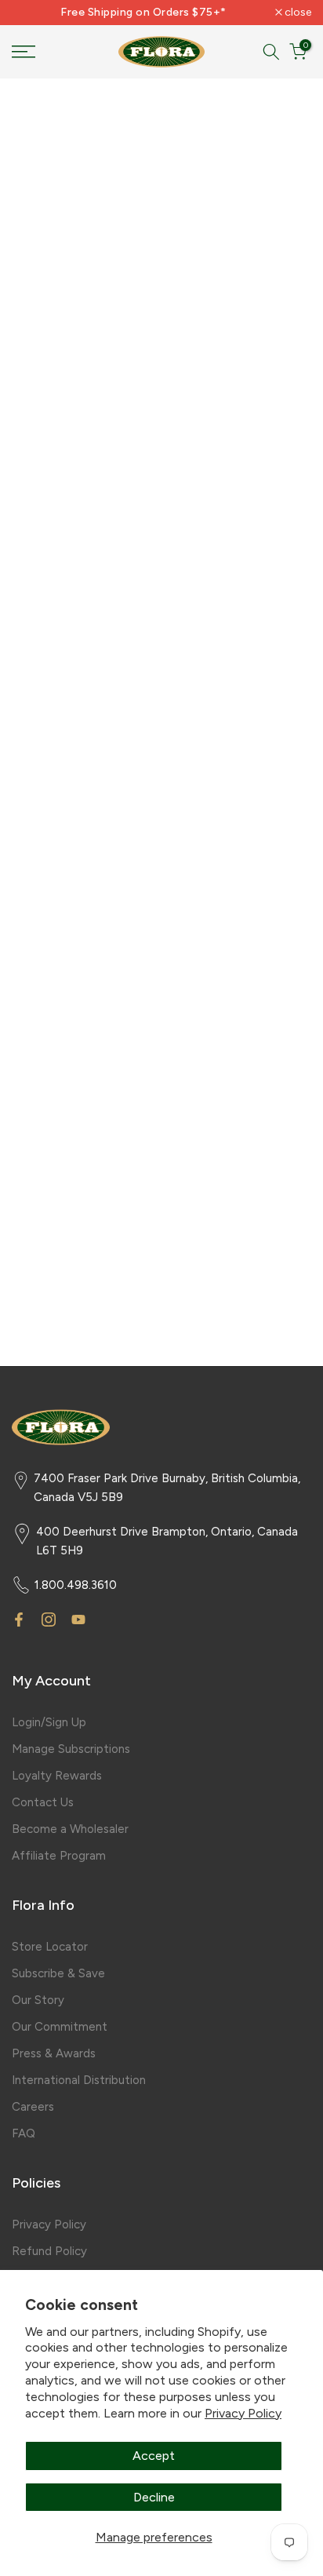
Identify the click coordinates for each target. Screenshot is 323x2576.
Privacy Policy (243, 2413)
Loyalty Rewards (57, 1776)
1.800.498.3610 (76, 1585)
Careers (33, 2107)
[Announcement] (143, 13)
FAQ (24, 2133)
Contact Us (43, 1802)
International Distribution (79, 2080)
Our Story (38, 2000)
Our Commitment (60, 2027)
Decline (154, 2497)
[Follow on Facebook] (19, 1620)
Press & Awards (54, 2053)
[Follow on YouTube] (78, 1620)
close (297, 13)
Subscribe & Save (58, 1973)
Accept (154, 2456)
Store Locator (50, 1947)
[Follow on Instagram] (49, 1620)
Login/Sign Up (49, 1722)
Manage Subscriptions (71, 1749)
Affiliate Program (59, 1856)
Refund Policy (49, 2251)
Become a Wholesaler (70, 1829)
